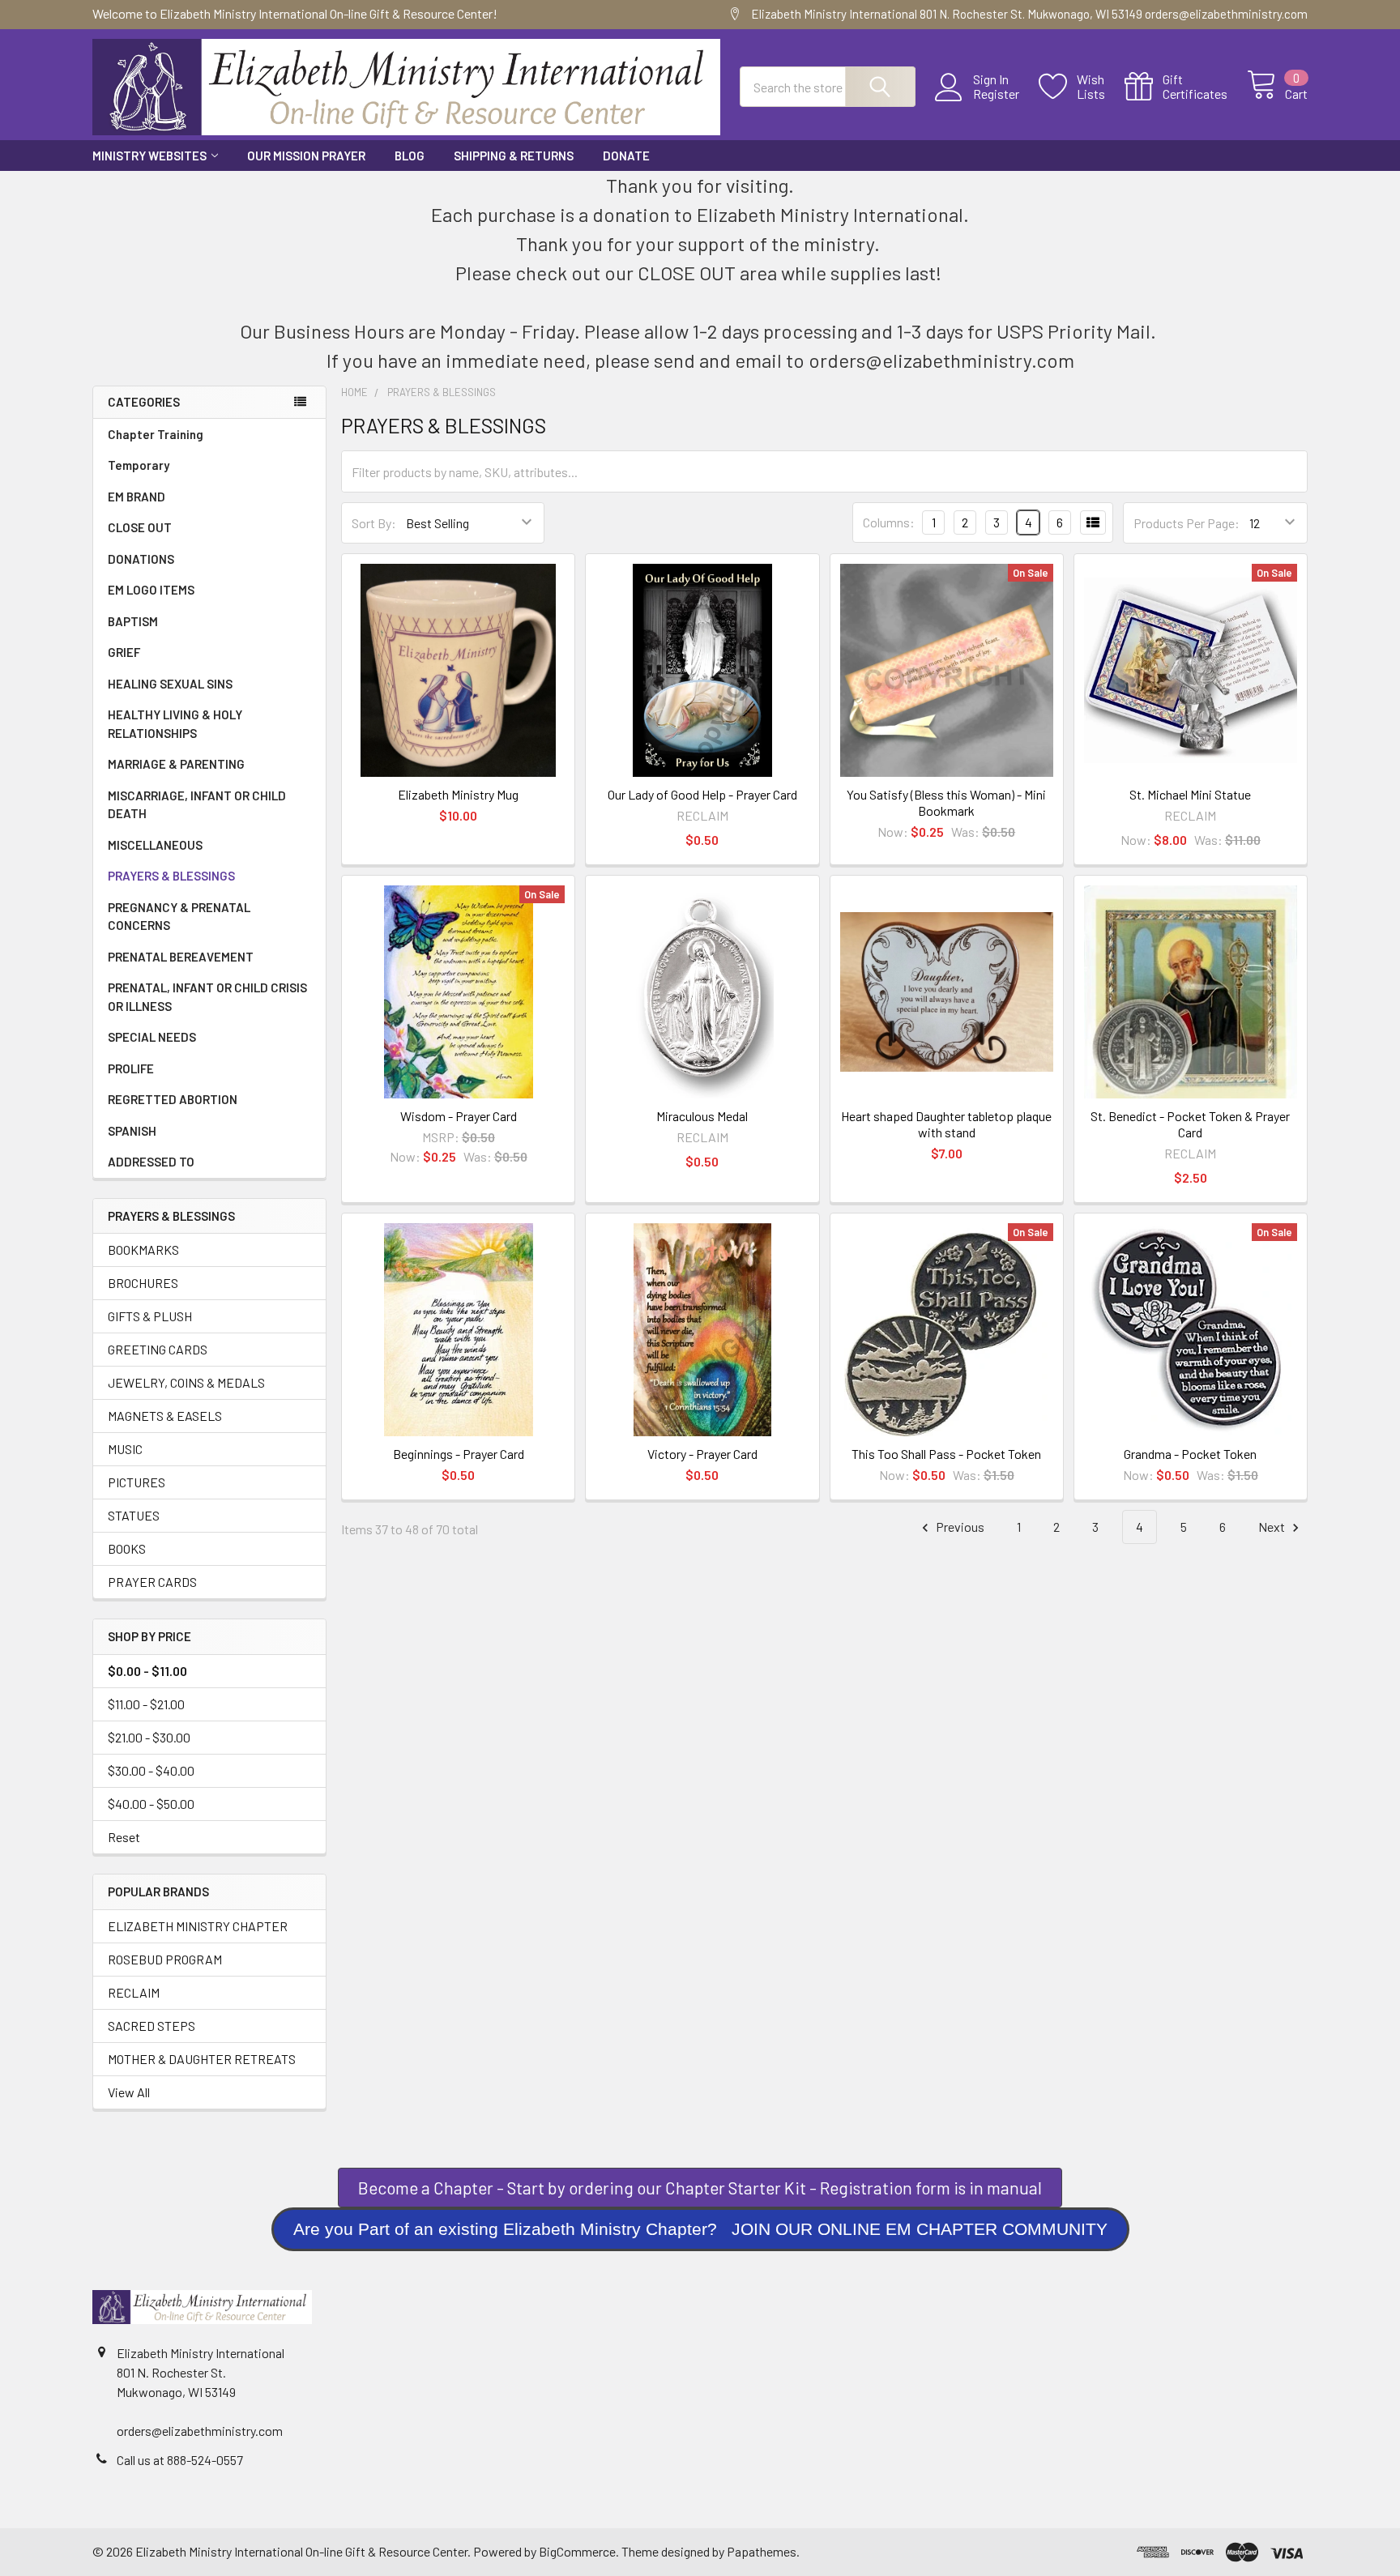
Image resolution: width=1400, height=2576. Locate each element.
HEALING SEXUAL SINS (170, 684)
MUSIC (125, 1449)
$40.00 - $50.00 (151, 1804)
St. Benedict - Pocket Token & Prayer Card (1190, 1124)
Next (1273, 1527)
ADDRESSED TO (151, 1162)
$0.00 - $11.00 (147, 1671)
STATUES (134, 1515)
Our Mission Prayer (306, 156)
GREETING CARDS (158, 1349)
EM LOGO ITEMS (151, 590)
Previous (959, 1527)
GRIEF (124, 652)
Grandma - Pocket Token (1190, 1454)
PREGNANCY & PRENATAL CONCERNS (179, 917)
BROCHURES (143, 1283)
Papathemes (762, 2551)
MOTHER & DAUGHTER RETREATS (202, 2059)
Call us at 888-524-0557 (180, 2460)
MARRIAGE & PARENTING (176, 764)
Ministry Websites (149, 156)
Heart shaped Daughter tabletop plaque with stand (946, 1124)
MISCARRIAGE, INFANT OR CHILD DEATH (197, 805)
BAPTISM (133, 621)
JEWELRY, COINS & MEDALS (186, 1382)
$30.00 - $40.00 (151, 1770)
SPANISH (132, 1131)
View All (129, 2092)
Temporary (139, 465)
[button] (700, 2229)
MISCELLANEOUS (155, 845)
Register (996, 94)
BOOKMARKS (143, 1250)
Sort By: (374, 523)
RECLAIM (134, 1992)
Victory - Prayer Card (702, 1454)
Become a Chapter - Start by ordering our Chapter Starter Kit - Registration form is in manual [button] (700, 2188)
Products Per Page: (1187, 523)
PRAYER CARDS (152, 1582)
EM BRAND (137, 497)
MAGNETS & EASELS (165, 1416)
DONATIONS (141, 559)
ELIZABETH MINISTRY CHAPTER (198, 1926)
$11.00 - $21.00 (146, 1704)
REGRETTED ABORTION (173, 1099)
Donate (626, 156)
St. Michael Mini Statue (1190, 794)
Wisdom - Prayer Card (459, 1116)
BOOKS (127, 1548)
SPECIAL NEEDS (152, 1037)
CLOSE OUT (140, 527)
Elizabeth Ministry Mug (458, 794)
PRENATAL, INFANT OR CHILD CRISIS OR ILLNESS (207, 997)
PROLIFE (131, 1068)
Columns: (889, 522)
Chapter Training (156, 434)
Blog (410, 156)
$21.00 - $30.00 (149, 1737)
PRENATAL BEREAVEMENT (181, 957)
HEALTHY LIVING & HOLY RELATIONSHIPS (175, 724)
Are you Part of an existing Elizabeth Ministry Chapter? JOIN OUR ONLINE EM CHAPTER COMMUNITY (700, 2229)
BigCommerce (577, 2551)
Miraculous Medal (702, 1116)
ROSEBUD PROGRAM (165, 1959)
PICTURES (137, 1482)
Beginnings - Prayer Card (459, 1454)
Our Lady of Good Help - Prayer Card (702, 794)
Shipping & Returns (514, 156)
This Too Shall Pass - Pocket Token (946, 1454)
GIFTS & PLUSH (150, 1316)
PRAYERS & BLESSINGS (171, 876)
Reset (124, 1837)
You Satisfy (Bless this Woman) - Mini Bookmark (946, 802)
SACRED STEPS (152, 2026)
